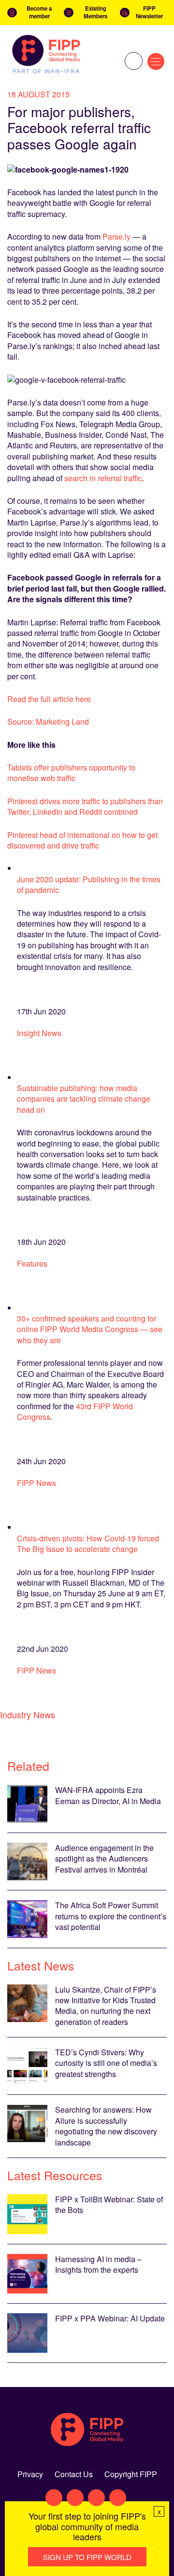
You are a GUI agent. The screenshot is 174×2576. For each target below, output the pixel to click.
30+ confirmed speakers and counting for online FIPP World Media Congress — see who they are (90, 1329)
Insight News (39, 1033)
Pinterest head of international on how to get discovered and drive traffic (82, 840)
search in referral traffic (103, 478)
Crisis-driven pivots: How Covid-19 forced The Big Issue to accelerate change (88, 1544)
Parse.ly (116, 236)
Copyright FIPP (131, 2474)
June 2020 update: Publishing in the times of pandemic (89, 884)
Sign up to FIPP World (87, 2557)
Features (32, 1263)
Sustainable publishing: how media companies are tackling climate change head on (84, 1099)
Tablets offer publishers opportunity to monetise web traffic (71, 773)
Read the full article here (49, 699)
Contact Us (74, 2474)
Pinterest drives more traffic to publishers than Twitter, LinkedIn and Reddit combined (85, 806)
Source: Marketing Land (48, 722)
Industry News (28, 1714)
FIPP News (36, 1483)
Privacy (30, 2474)
